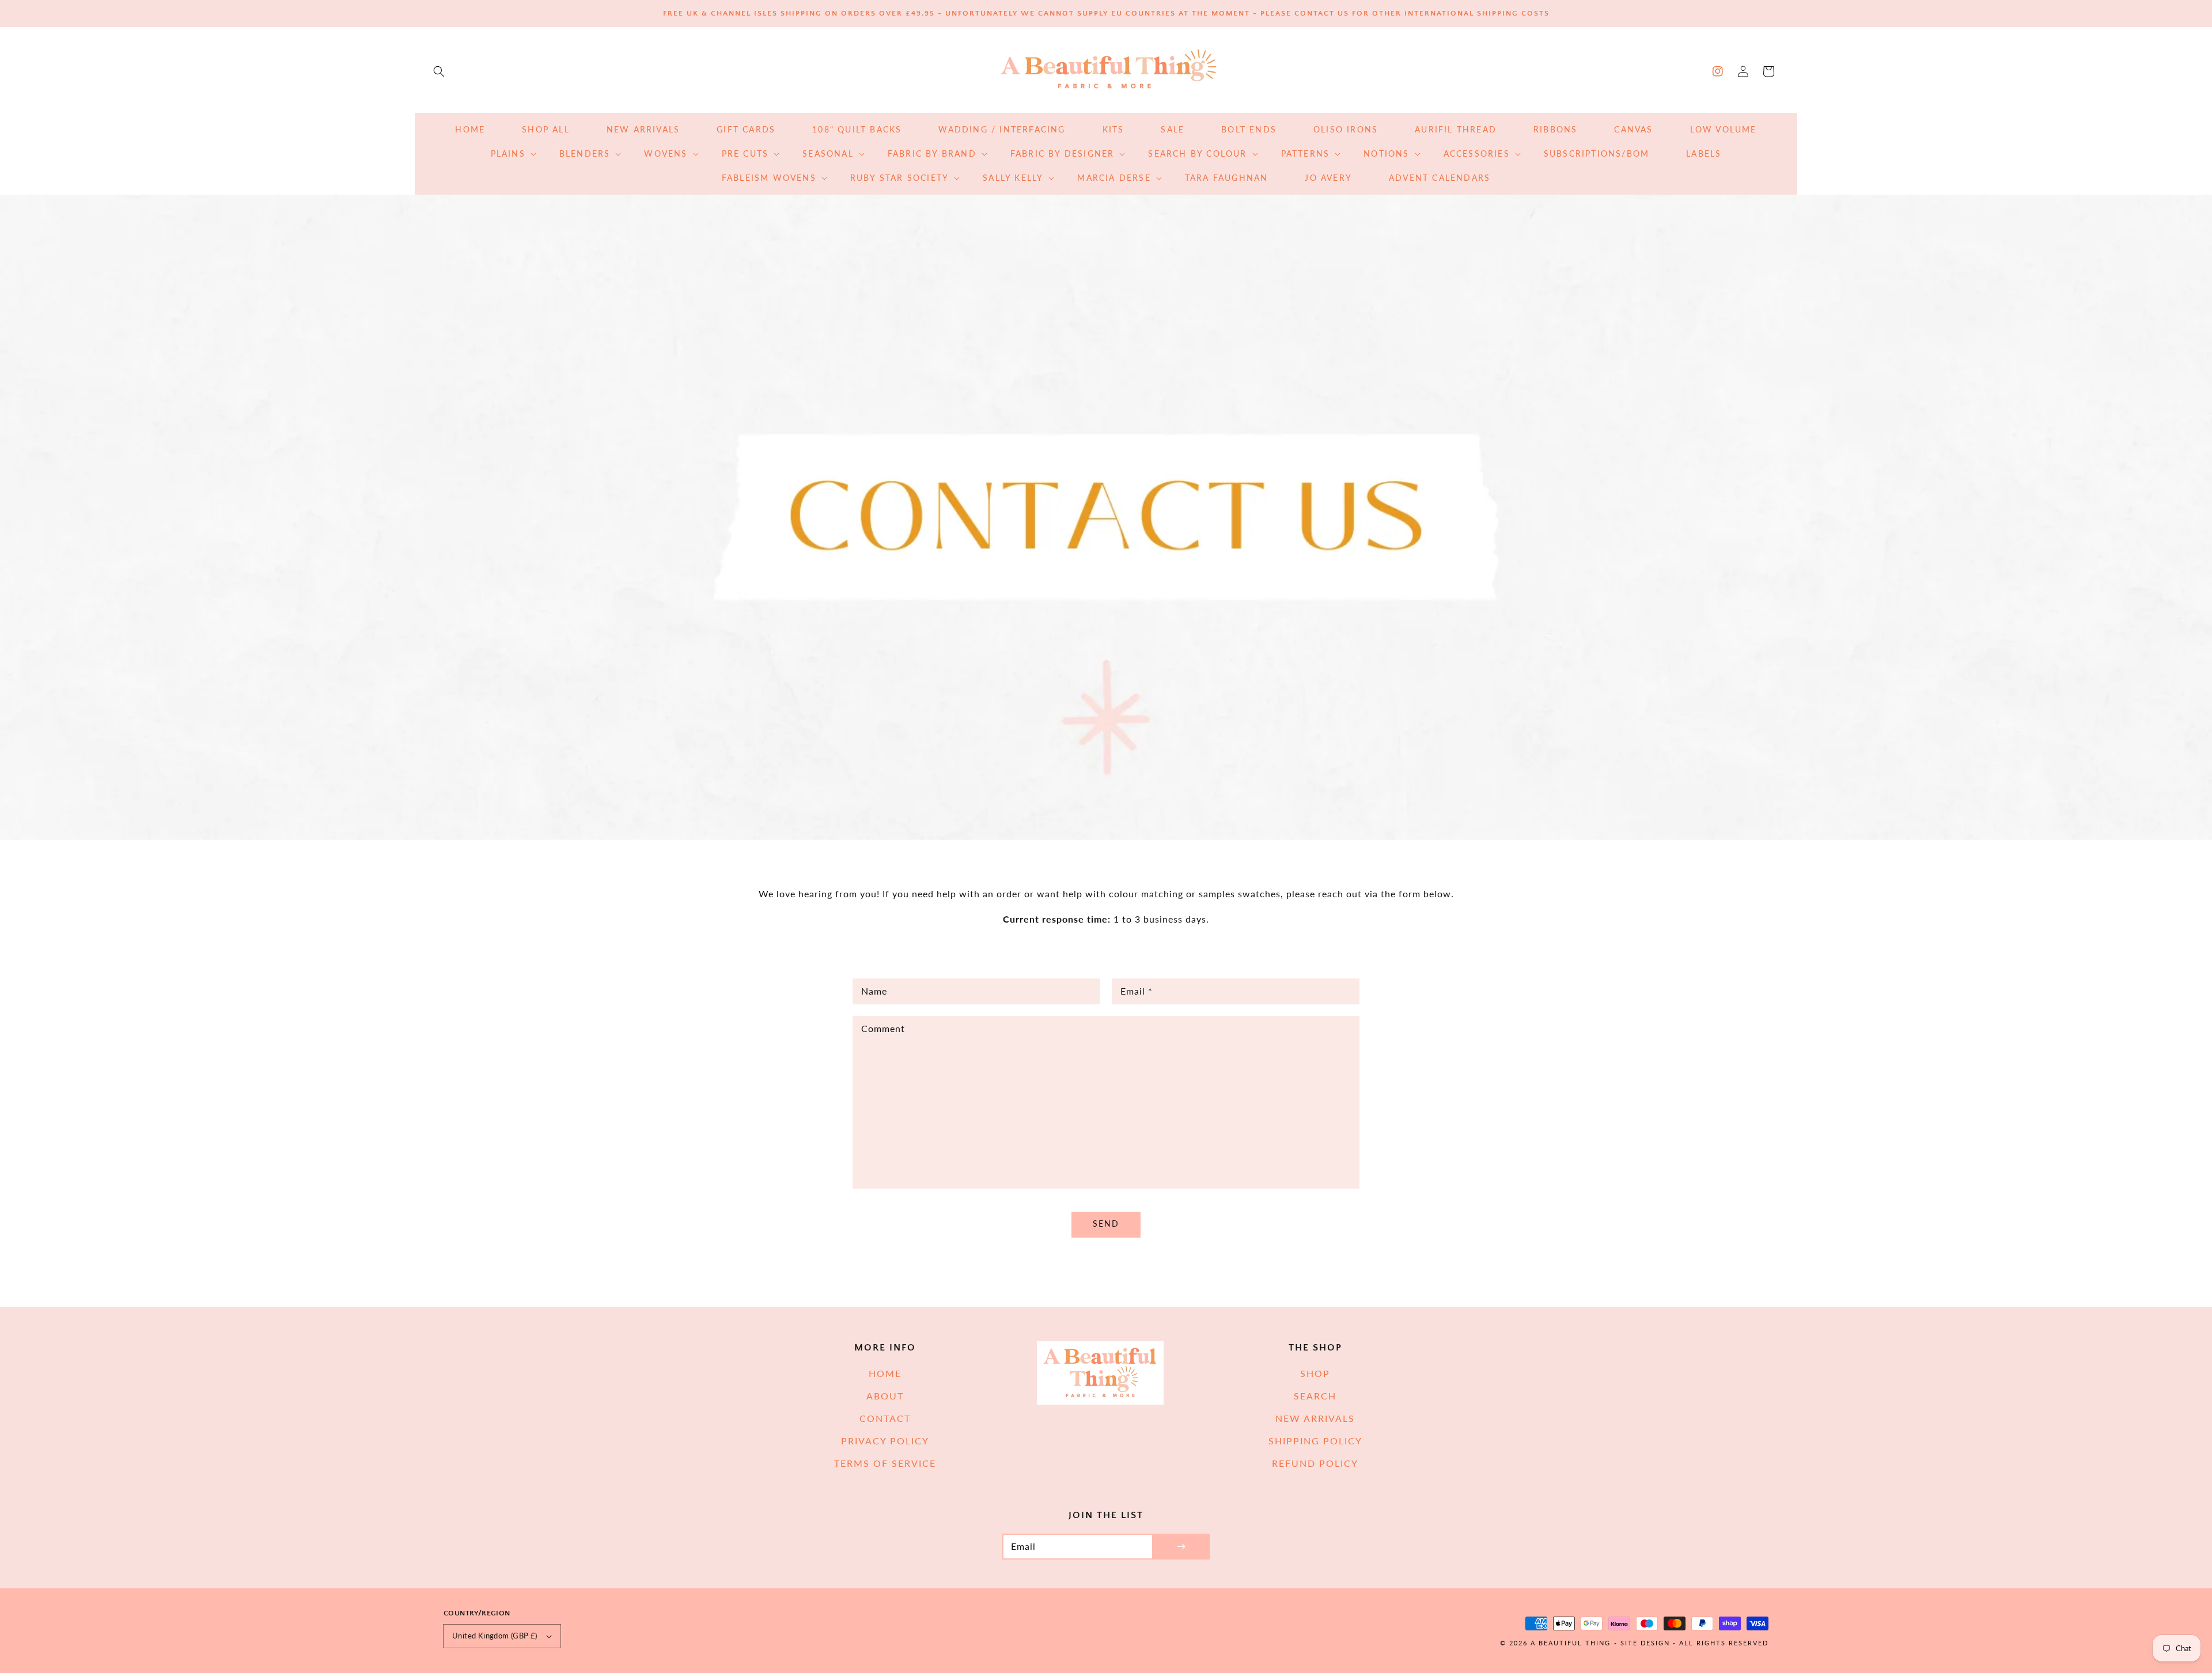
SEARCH (1315, 1396)
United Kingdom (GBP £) (495, 1636)
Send (1106, 1224)
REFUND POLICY (1315, 1463)
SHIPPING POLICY (1315, 1441)
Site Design (1645, 1643)
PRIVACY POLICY (885, 1441)
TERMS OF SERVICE (885, 1463)
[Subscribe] (1181, 1547)
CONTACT (885, 1418)
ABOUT (885, 1396)
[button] (439, 71)
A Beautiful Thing (1571, 1643)
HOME (885, 1373)
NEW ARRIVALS (1315, 1418)
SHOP (1315, 1373)
